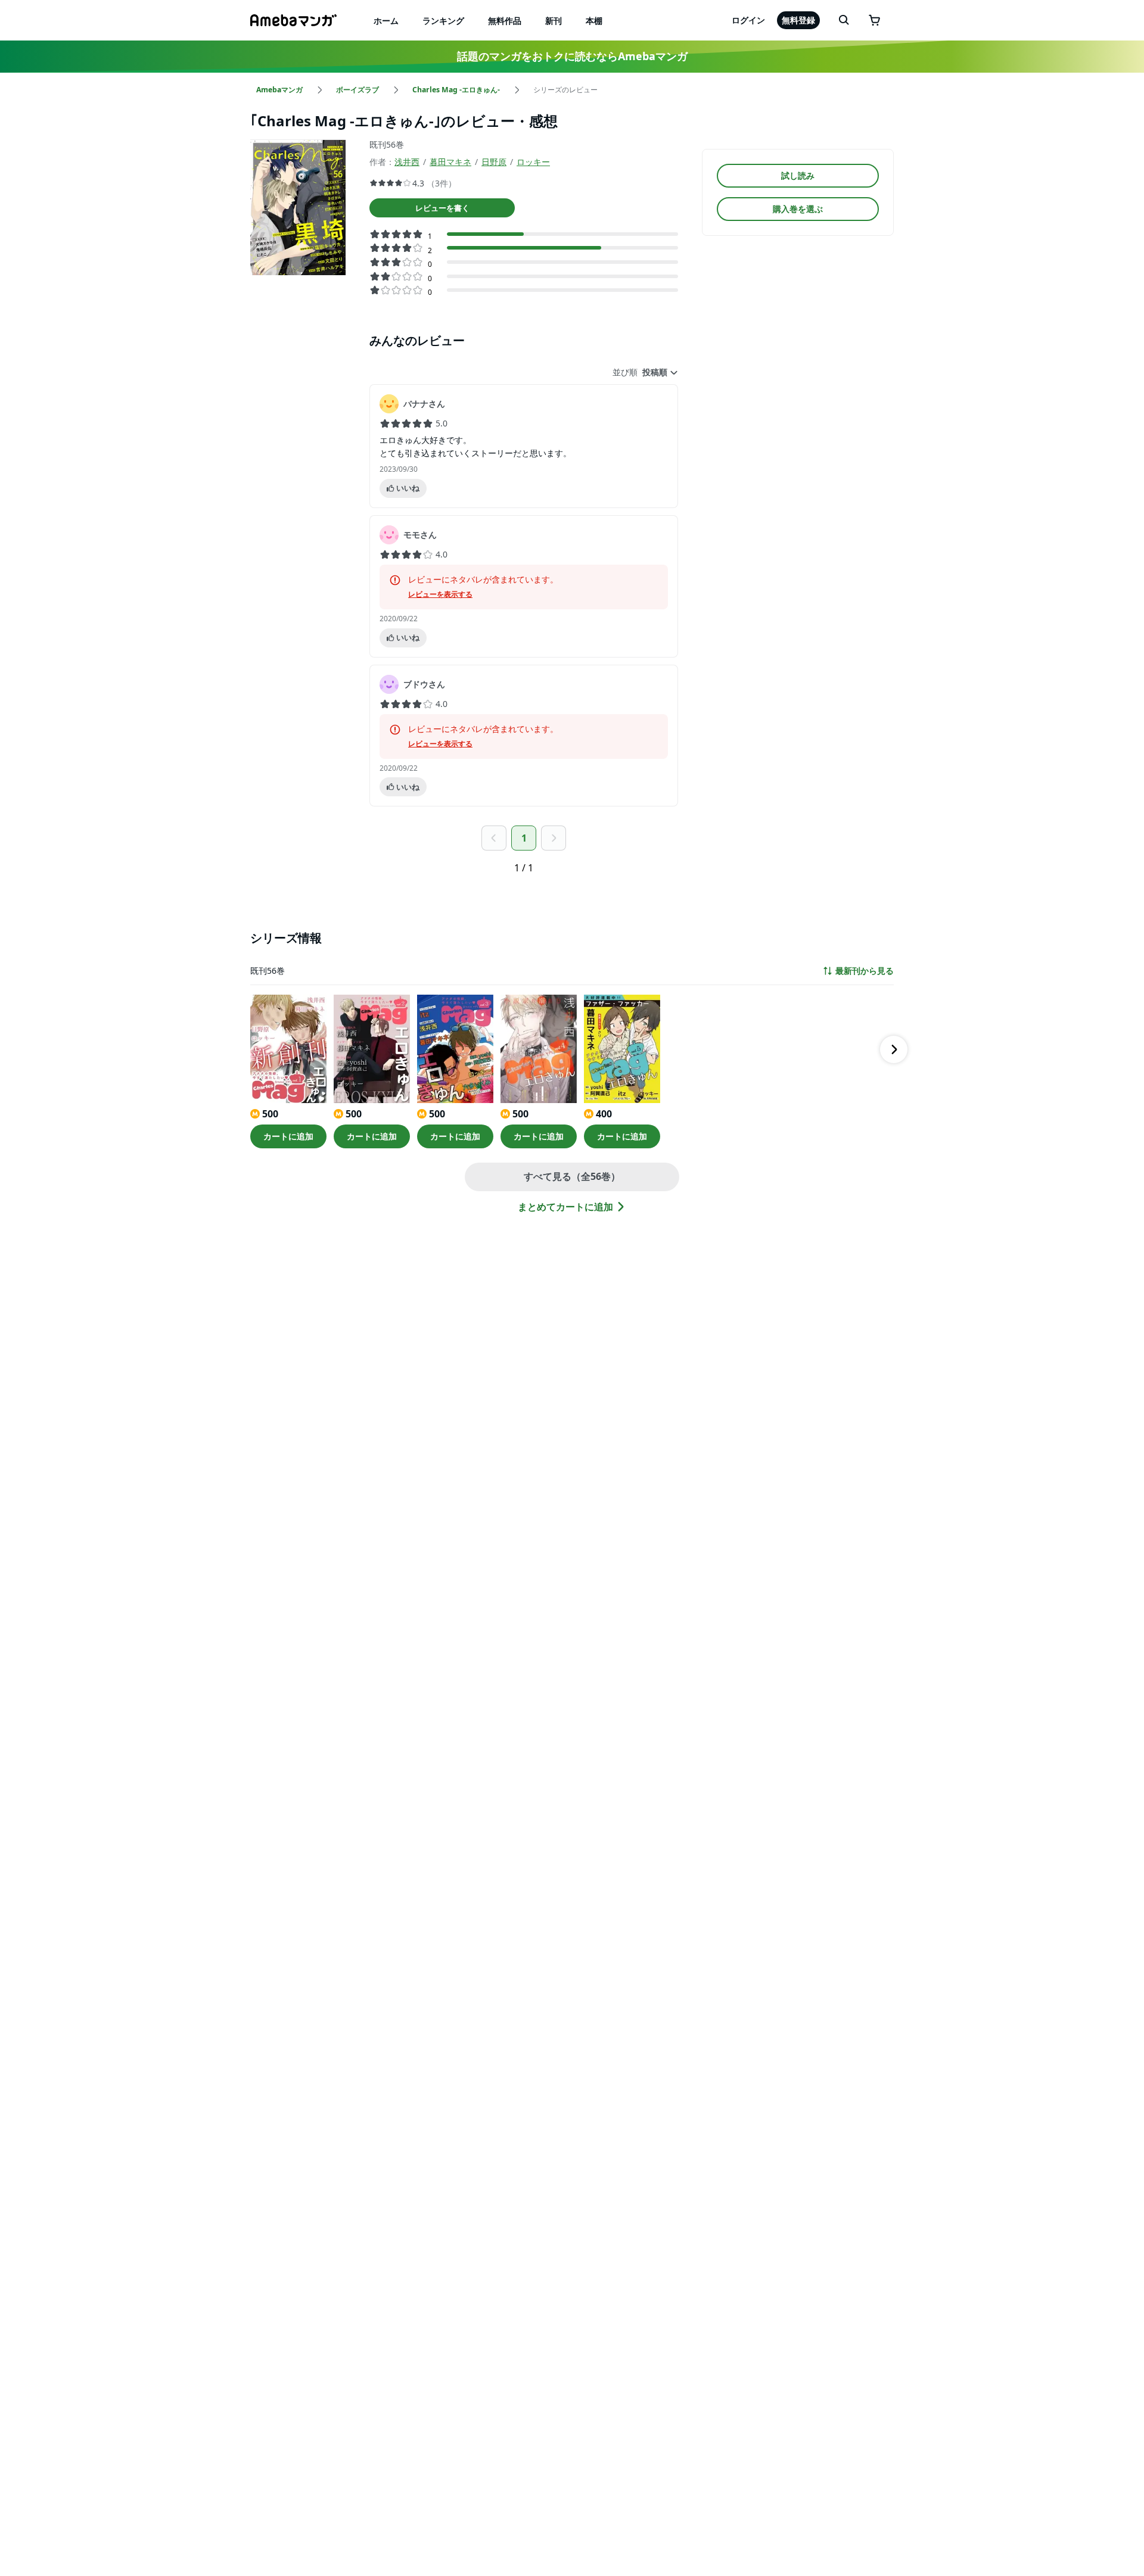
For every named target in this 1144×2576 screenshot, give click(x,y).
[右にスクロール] (894, 1049)
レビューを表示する (440, 594)
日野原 (494, 162)
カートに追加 (288, 1136)
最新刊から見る (865, 971)
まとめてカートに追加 (565, 1207)
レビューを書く (442, 208)
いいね (408, 488)
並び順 (625, 372)
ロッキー (533, 162)
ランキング (443, 21)
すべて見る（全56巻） (572, 1176)
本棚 (594, 21)
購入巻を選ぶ (798, 209)
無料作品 (505, 21)
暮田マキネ (450, 162)
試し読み (798, 175)
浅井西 (407, 162)
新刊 (554, 21)
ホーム (386, 21)
